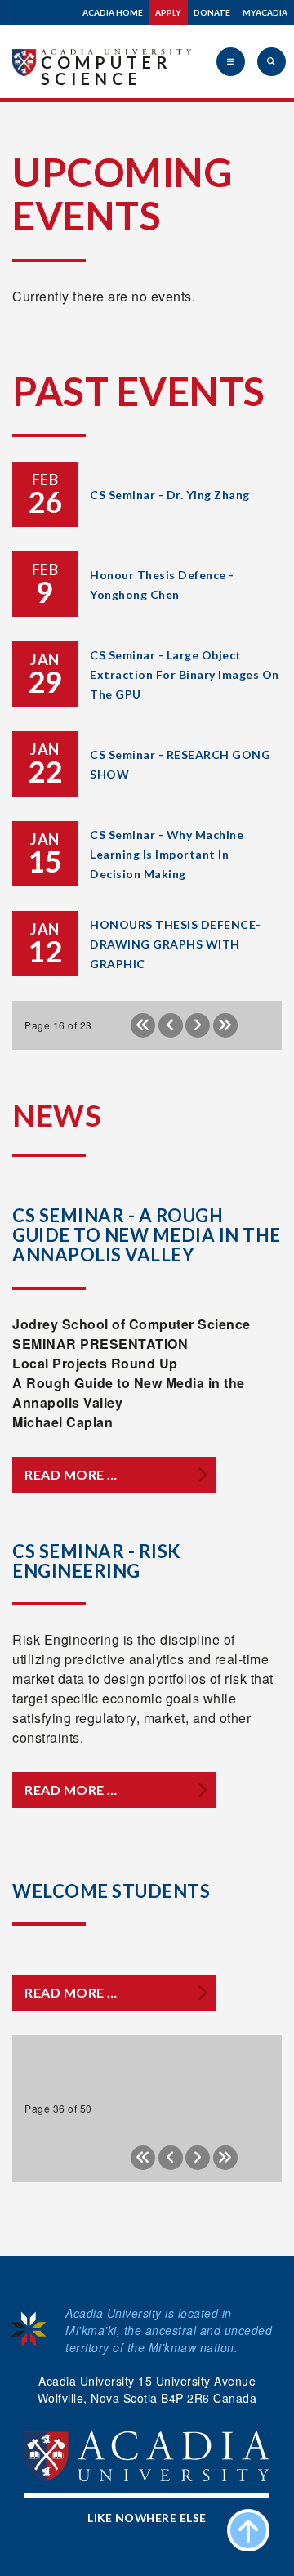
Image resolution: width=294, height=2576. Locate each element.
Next (198, 1025)
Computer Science (107, 70)
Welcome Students (111, 1891)
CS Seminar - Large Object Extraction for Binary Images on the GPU (185, 674)
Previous (171, 1025)
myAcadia (265, 12)
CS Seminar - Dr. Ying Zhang (170, 495)
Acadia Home (113, 12)
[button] (231, 62)
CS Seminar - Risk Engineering (97, 1561)
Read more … (71, 1474)
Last (225, 1025)
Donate (212, 12)
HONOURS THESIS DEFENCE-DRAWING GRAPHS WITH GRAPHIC (176, 944)
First (143, 1025)
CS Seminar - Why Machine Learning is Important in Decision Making (167, 854)
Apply (168, 12)
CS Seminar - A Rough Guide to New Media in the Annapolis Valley (147, 1235)
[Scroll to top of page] (248, 2530)
